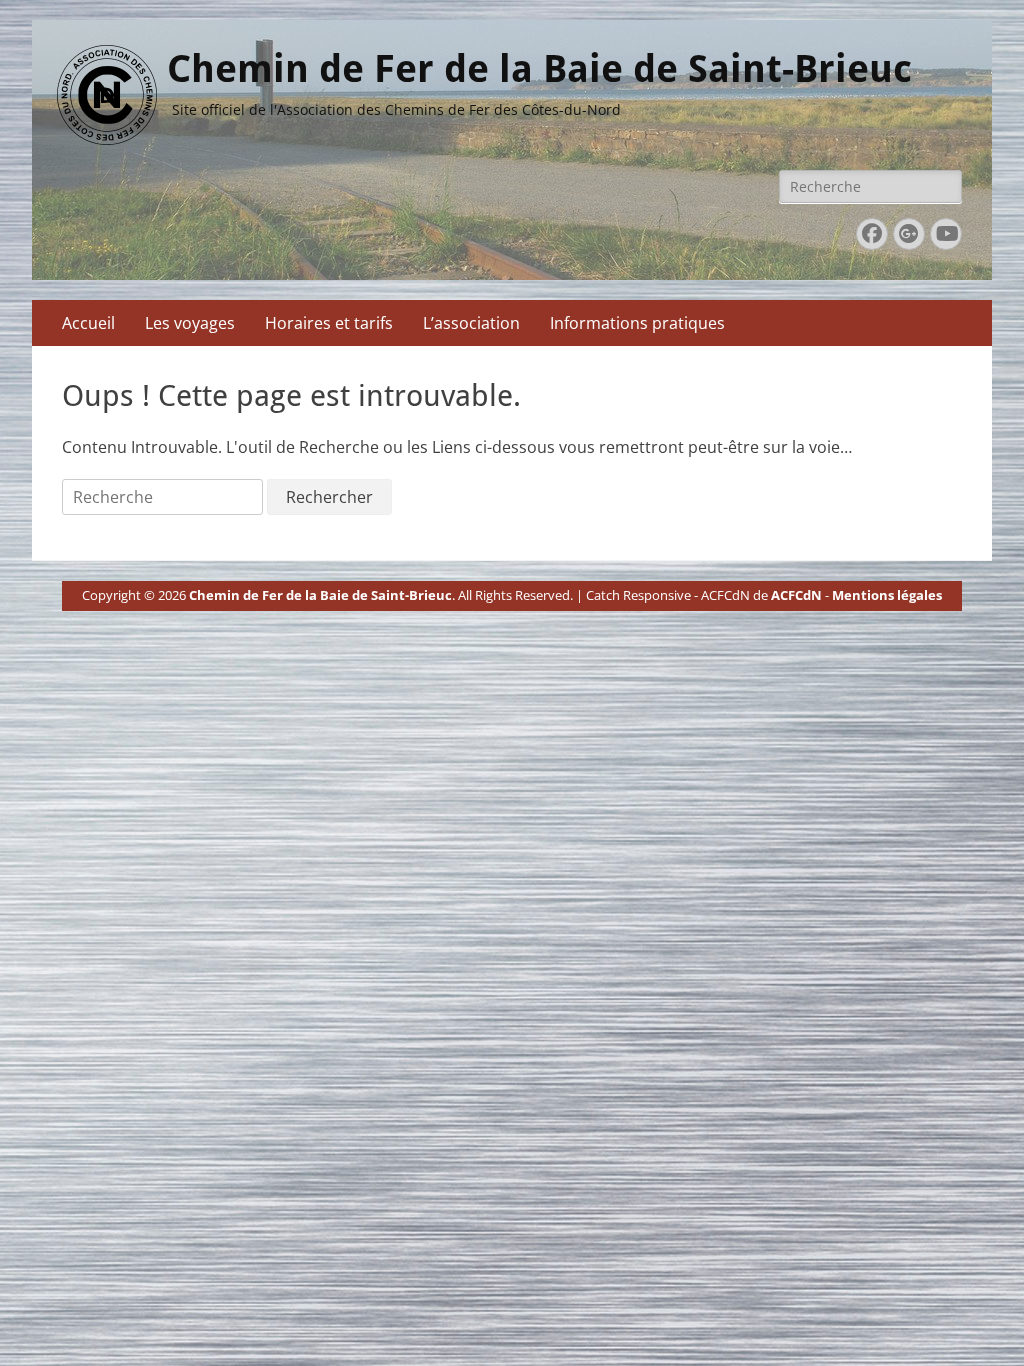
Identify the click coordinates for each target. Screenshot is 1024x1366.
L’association (471, 323)
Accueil (88, 323)
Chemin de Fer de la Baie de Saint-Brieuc (539, 69)
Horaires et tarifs (329, 323)
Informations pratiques (637, 323)
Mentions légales (887, 595)
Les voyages (190, 323)
